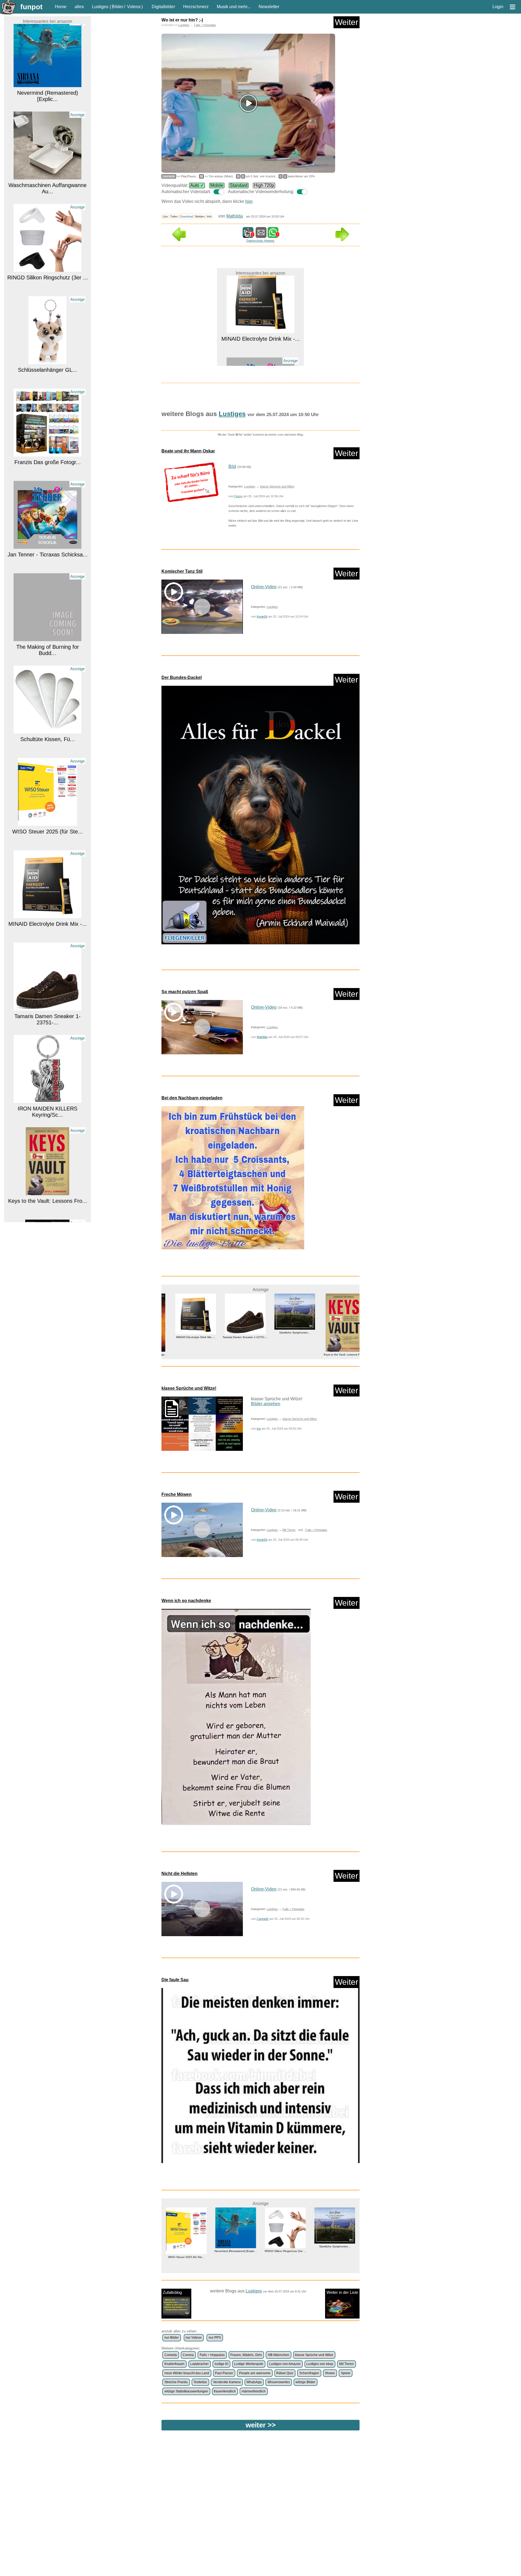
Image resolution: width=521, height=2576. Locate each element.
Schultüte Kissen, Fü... (48, 654)
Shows (330, 2373)
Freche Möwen (177, 1494)
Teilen (174, 216)
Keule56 (262, 617)
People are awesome (255, 2373)
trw (259, 1429)
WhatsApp (254, 2382)
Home (61, 7)
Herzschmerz (196, 7)
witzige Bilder (305, 2382)
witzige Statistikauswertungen (186, 2391)
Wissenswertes (279, 2382)
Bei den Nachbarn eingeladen (192, 1098)
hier (249, 201)
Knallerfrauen (174, 2364)
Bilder (117, 7)
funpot (31, 7)
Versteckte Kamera (227, 2382)
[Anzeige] (47, 91)
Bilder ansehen (266, 1404)
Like (165, 216)
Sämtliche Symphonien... (236, 1333)
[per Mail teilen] (261, 235)
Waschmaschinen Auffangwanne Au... (47, 103)
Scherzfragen (309, 2373)
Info (209, 216)
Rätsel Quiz (285, 2373)
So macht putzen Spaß (185, 992)
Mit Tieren (289, 1530)
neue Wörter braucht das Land (187, 2373)
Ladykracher (199, 2364)
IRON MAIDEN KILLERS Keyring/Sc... (47, 1027)
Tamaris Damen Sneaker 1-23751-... (47, 934)
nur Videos (194, 2338)
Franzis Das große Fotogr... (48, 377)
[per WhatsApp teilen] (273, 235)
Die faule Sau (175, 1980)
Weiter (347, 22)
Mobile (217, 185)
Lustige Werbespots (249, 2364)
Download (186, 216)
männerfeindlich (254, 2391)
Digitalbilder (163, 7)
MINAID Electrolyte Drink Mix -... (48, 839)
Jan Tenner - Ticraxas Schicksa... (48, 470)
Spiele (346, 2373)
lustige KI (221, 2364)
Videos (134, 7)
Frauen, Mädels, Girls (246, 2355)
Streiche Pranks (176, 2382)
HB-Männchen (279, 2355)
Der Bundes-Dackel (182, 677)
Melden (200, 216)
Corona (188, 2355)
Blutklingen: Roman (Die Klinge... (47, 1208)
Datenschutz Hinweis (260, 241)
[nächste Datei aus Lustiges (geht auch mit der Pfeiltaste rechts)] (342, 240)
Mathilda (235, 216)
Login (498, 7)
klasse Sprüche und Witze (277, 486)
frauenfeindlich (225, 2391)
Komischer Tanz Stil (182, 571)
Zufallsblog (172, 2292)
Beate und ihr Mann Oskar (188, 451)
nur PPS (215, 2338)
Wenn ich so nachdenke (186, 1601)
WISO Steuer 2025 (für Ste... (47, 747)
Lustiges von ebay (320, 2364)
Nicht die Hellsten (180, 1874)
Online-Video (264, 587)
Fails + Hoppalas (205, 25)
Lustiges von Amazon (285, 2364)
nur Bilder (172, 2338)
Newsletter (269, 7)
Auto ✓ (197, 185)
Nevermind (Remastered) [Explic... (335, 1337)
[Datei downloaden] (191, 482)
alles (79, 7)
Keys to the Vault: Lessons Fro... (48, 1116)
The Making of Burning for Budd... (48, 565)
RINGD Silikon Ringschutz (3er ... (48, 193)
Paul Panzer (224, 2373)
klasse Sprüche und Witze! (189, 1388)
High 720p (264, 185)
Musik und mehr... (234, 7)
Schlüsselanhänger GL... (48, 285)
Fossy (238, 496)
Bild (232, 466)
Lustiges (100, 7)
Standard (239, 185)
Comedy (171, 2355)
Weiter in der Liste (342, 2292)
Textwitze (200, 2382)
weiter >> (261, 2425)
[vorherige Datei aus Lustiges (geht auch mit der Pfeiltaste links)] (179, 240)
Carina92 (263, 1919)
